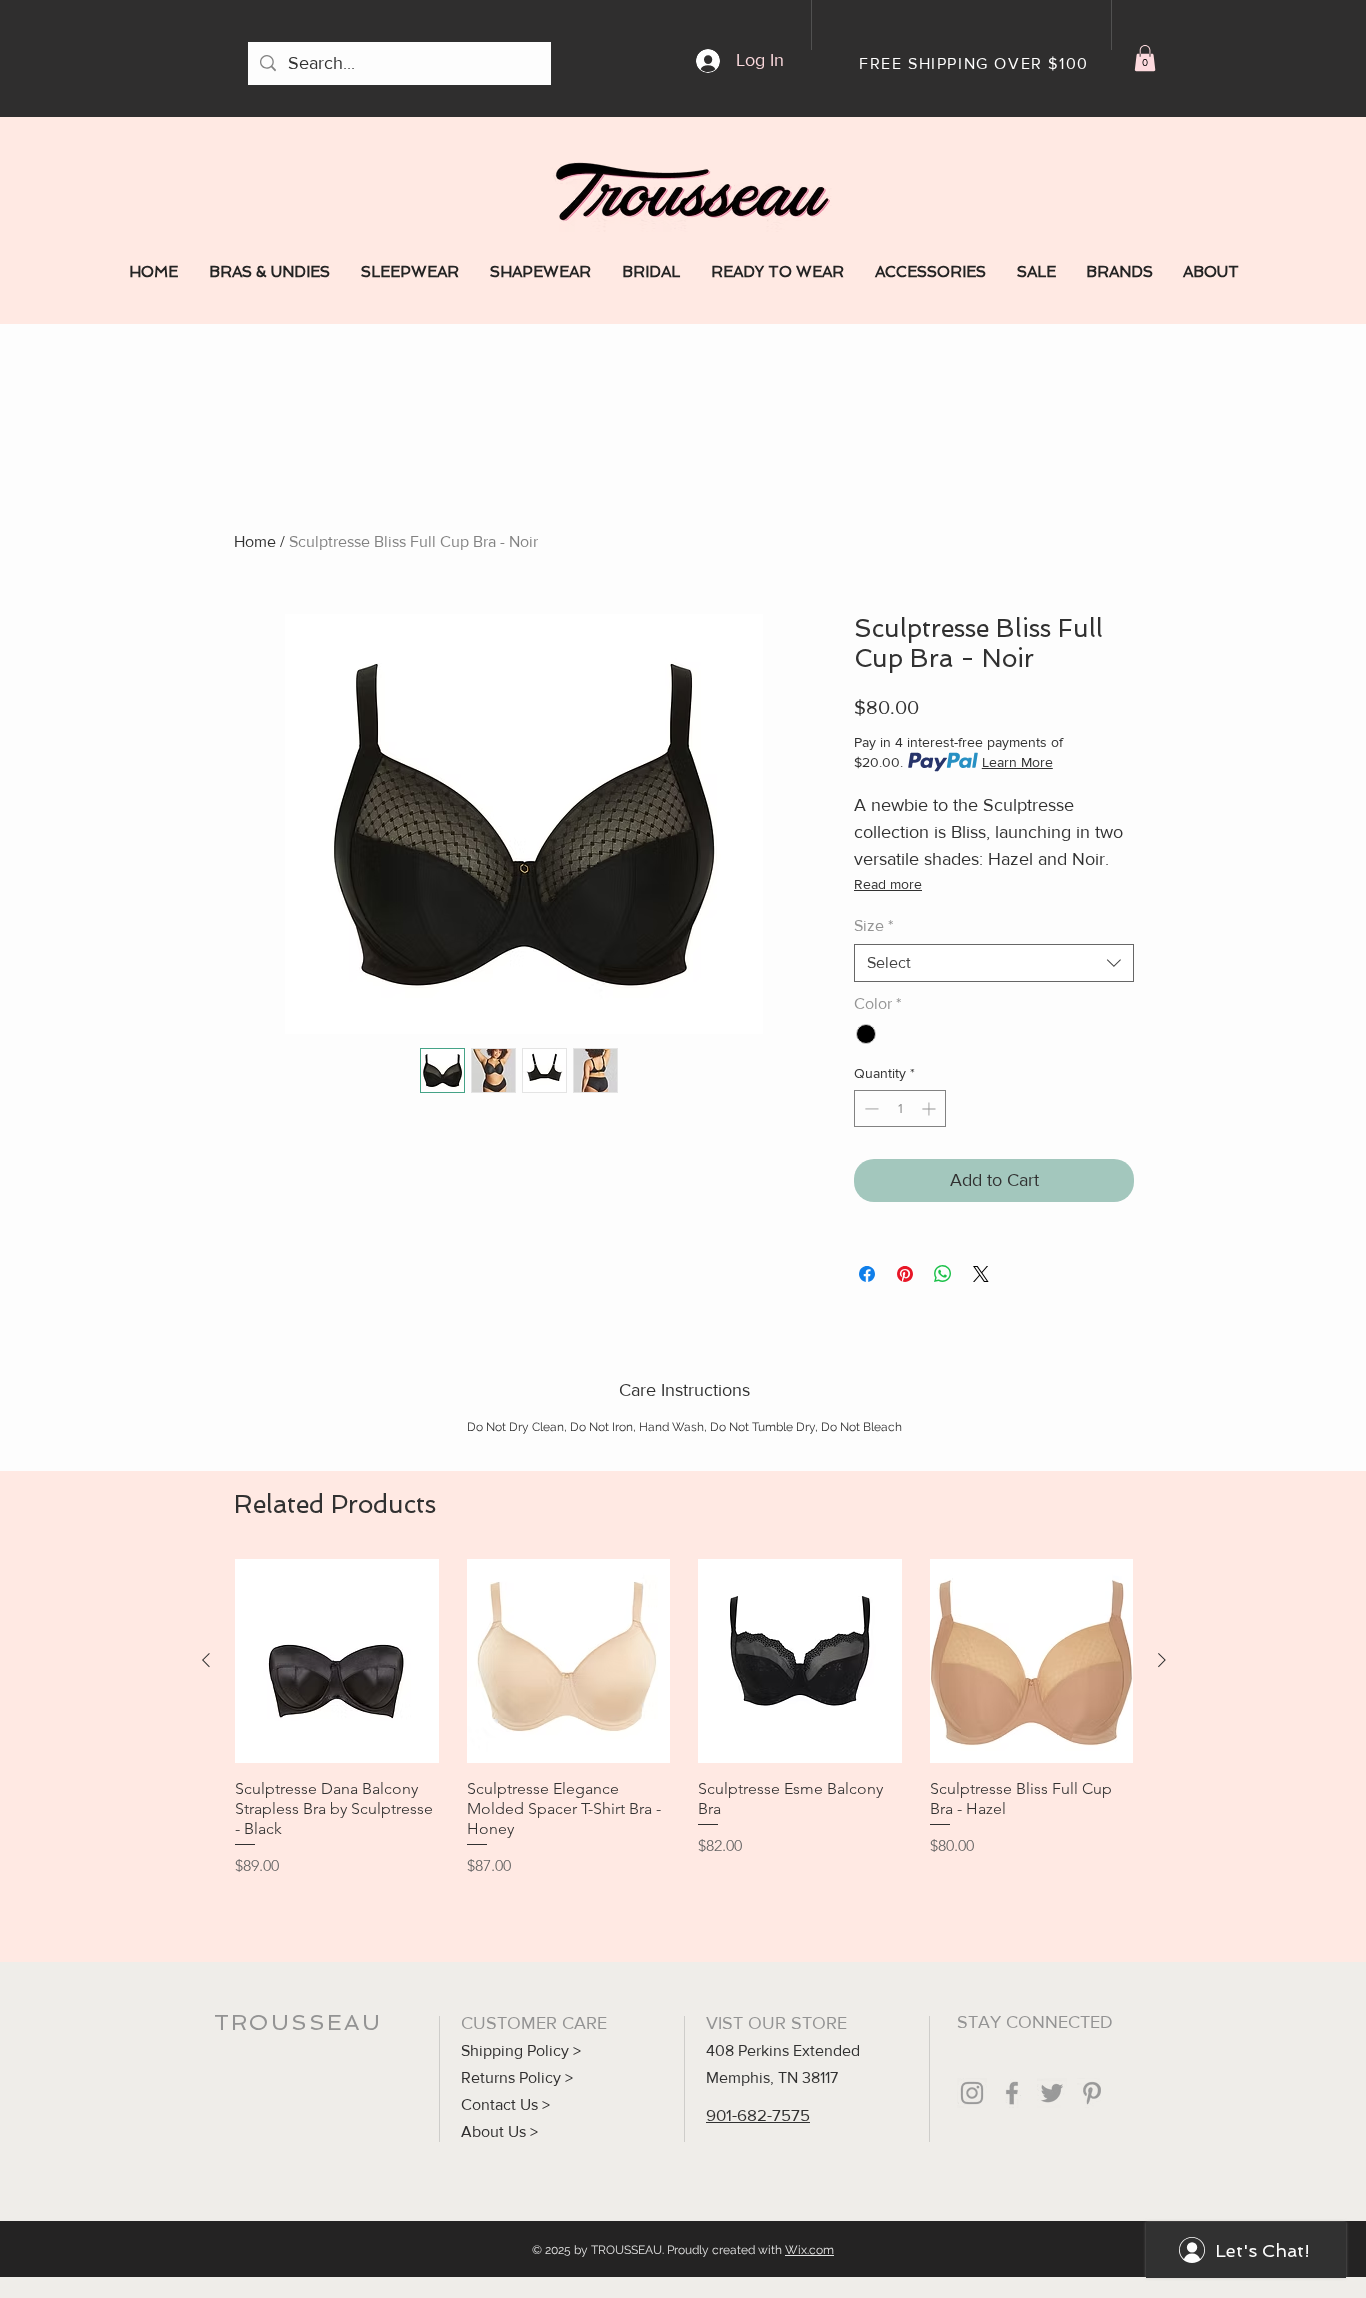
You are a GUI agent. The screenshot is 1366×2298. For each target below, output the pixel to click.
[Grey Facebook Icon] (1012, 2093)
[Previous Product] (206, 1660)
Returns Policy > (517, 2077)
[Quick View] (337, 1661)
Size (873, 925)
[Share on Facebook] (867, 1274)
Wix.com (809, 2250)
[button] (1145, 58)
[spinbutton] (900, 1108)
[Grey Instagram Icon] (972, 2093)
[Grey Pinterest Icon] (1092, 2093)
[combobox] (994, 963)
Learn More (1017, 762)
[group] (684, 1718)
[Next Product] (1162, 1660)
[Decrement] (869, 1108)
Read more (888, 884)
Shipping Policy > (521, 2050)
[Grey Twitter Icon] (1052, 2093)
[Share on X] (981, 1274)
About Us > (499, 2131)
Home (255, 541)
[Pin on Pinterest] (905, 1274)
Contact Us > (505, 2104)
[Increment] (930, 1108)
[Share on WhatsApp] (943, 1274)
